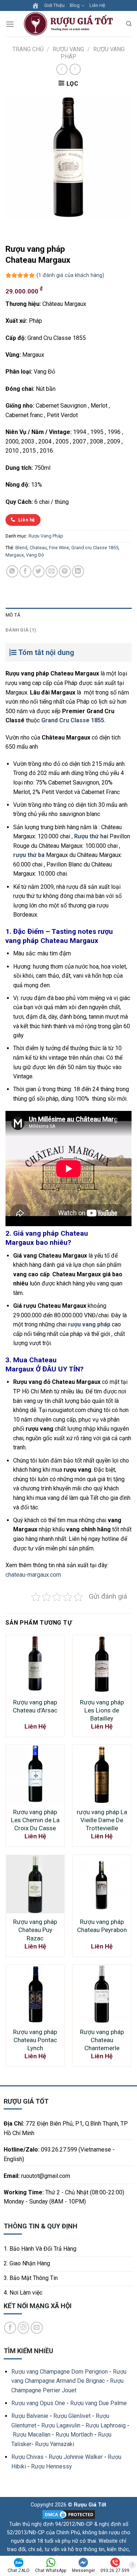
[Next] (33, 227)
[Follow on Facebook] (10, 2328)
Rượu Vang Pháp (46, 536)
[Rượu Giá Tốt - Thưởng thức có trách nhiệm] (70, 24)
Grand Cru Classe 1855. (73, 720)
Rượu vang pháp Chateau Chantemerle (102, 2040)
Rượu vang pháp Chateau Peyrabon (102, 1926)
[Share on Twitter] (39, 571)
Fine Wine (59, 548)
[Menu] (10, 24)
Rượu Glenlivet (72, 2416)
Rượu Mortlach (74, 2435)
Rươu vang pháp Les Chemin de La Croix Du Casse (35, 1820)
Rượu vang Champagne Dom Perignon (60, 2372)
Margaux (15, 555)
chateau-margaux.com (33, 1575)
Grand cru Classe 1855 (95, 548)
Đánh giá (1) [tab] (21, 630)
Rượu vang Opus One (38, 2403)
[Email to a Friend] (52, 571)
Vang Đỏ (35, 555)
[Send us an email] (37, 2328)
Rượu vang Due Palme (98, 2403)
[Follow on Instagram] (24, 2328)
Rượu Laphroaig (106, 2425)
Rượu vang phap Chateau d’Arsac (35, 1706)
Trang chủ (28, 49)
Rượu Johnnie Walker (76, 2457)
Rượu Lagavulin (61, 2425)
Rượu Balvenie (30, 2416)
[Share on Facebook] (25, 571)
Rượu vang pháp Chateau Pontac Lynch (35, 2040)
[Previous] (13, 227)
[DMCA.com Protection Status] (69, 2514)
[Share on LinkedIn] (78, 571)
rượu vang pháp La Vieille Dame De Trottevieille (102, 1820)
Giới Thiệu (54, 5)
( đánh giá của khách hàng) (70, 275)
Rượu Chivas (27, 2457)
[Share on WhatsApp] (12, 571)
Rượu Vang (68, 49)
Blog (75, 5)
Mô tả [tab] (13, 615)
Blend (21, 548)
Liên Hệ (97, 5)
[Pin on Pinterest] (65, 571)
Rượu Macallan (32, 2435)
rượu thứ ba (29, 855)
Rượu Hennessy (52, 2466)
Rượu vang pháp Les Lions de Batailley (102, 1710)
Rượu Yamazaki (55, 2444)
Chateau (38, 548)
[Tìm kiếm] (129, 24)
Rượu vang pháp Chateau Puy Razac (35, 1930)
